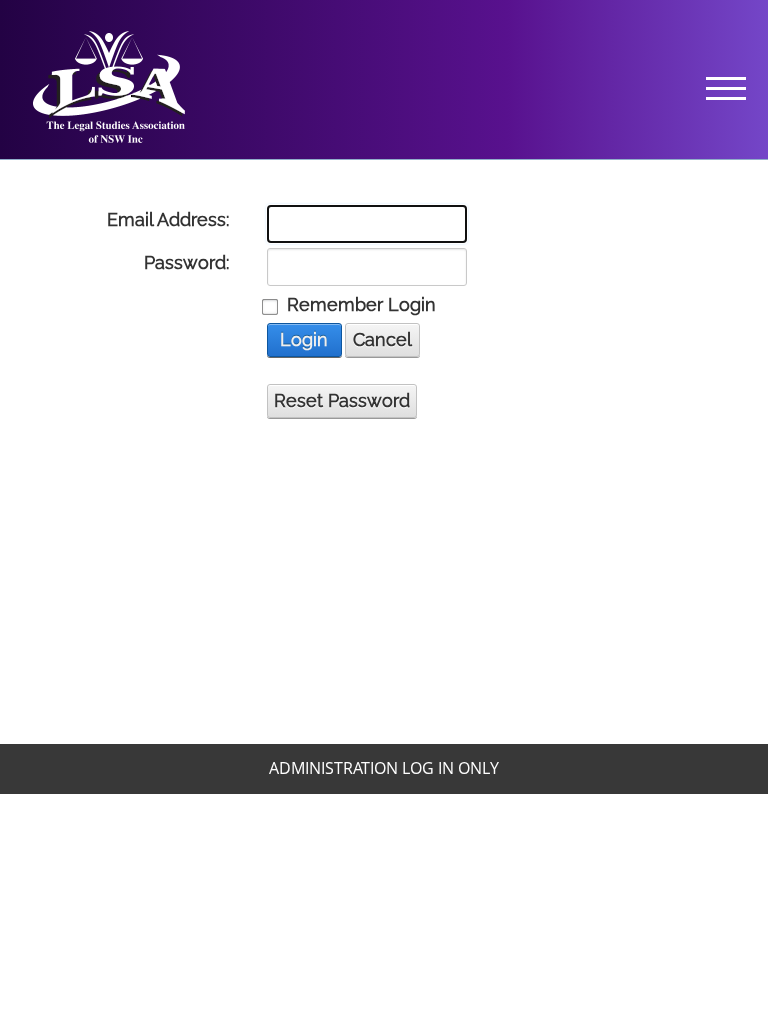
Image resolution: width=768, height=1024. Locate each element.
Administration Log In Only (384, 768)
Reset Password (342, 400)
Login (304, 339)
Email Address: (168, 220)
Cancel (382, 339)
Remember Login (361, 305)
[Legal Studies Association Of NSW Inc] (109, 85)
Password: (186, 263)
